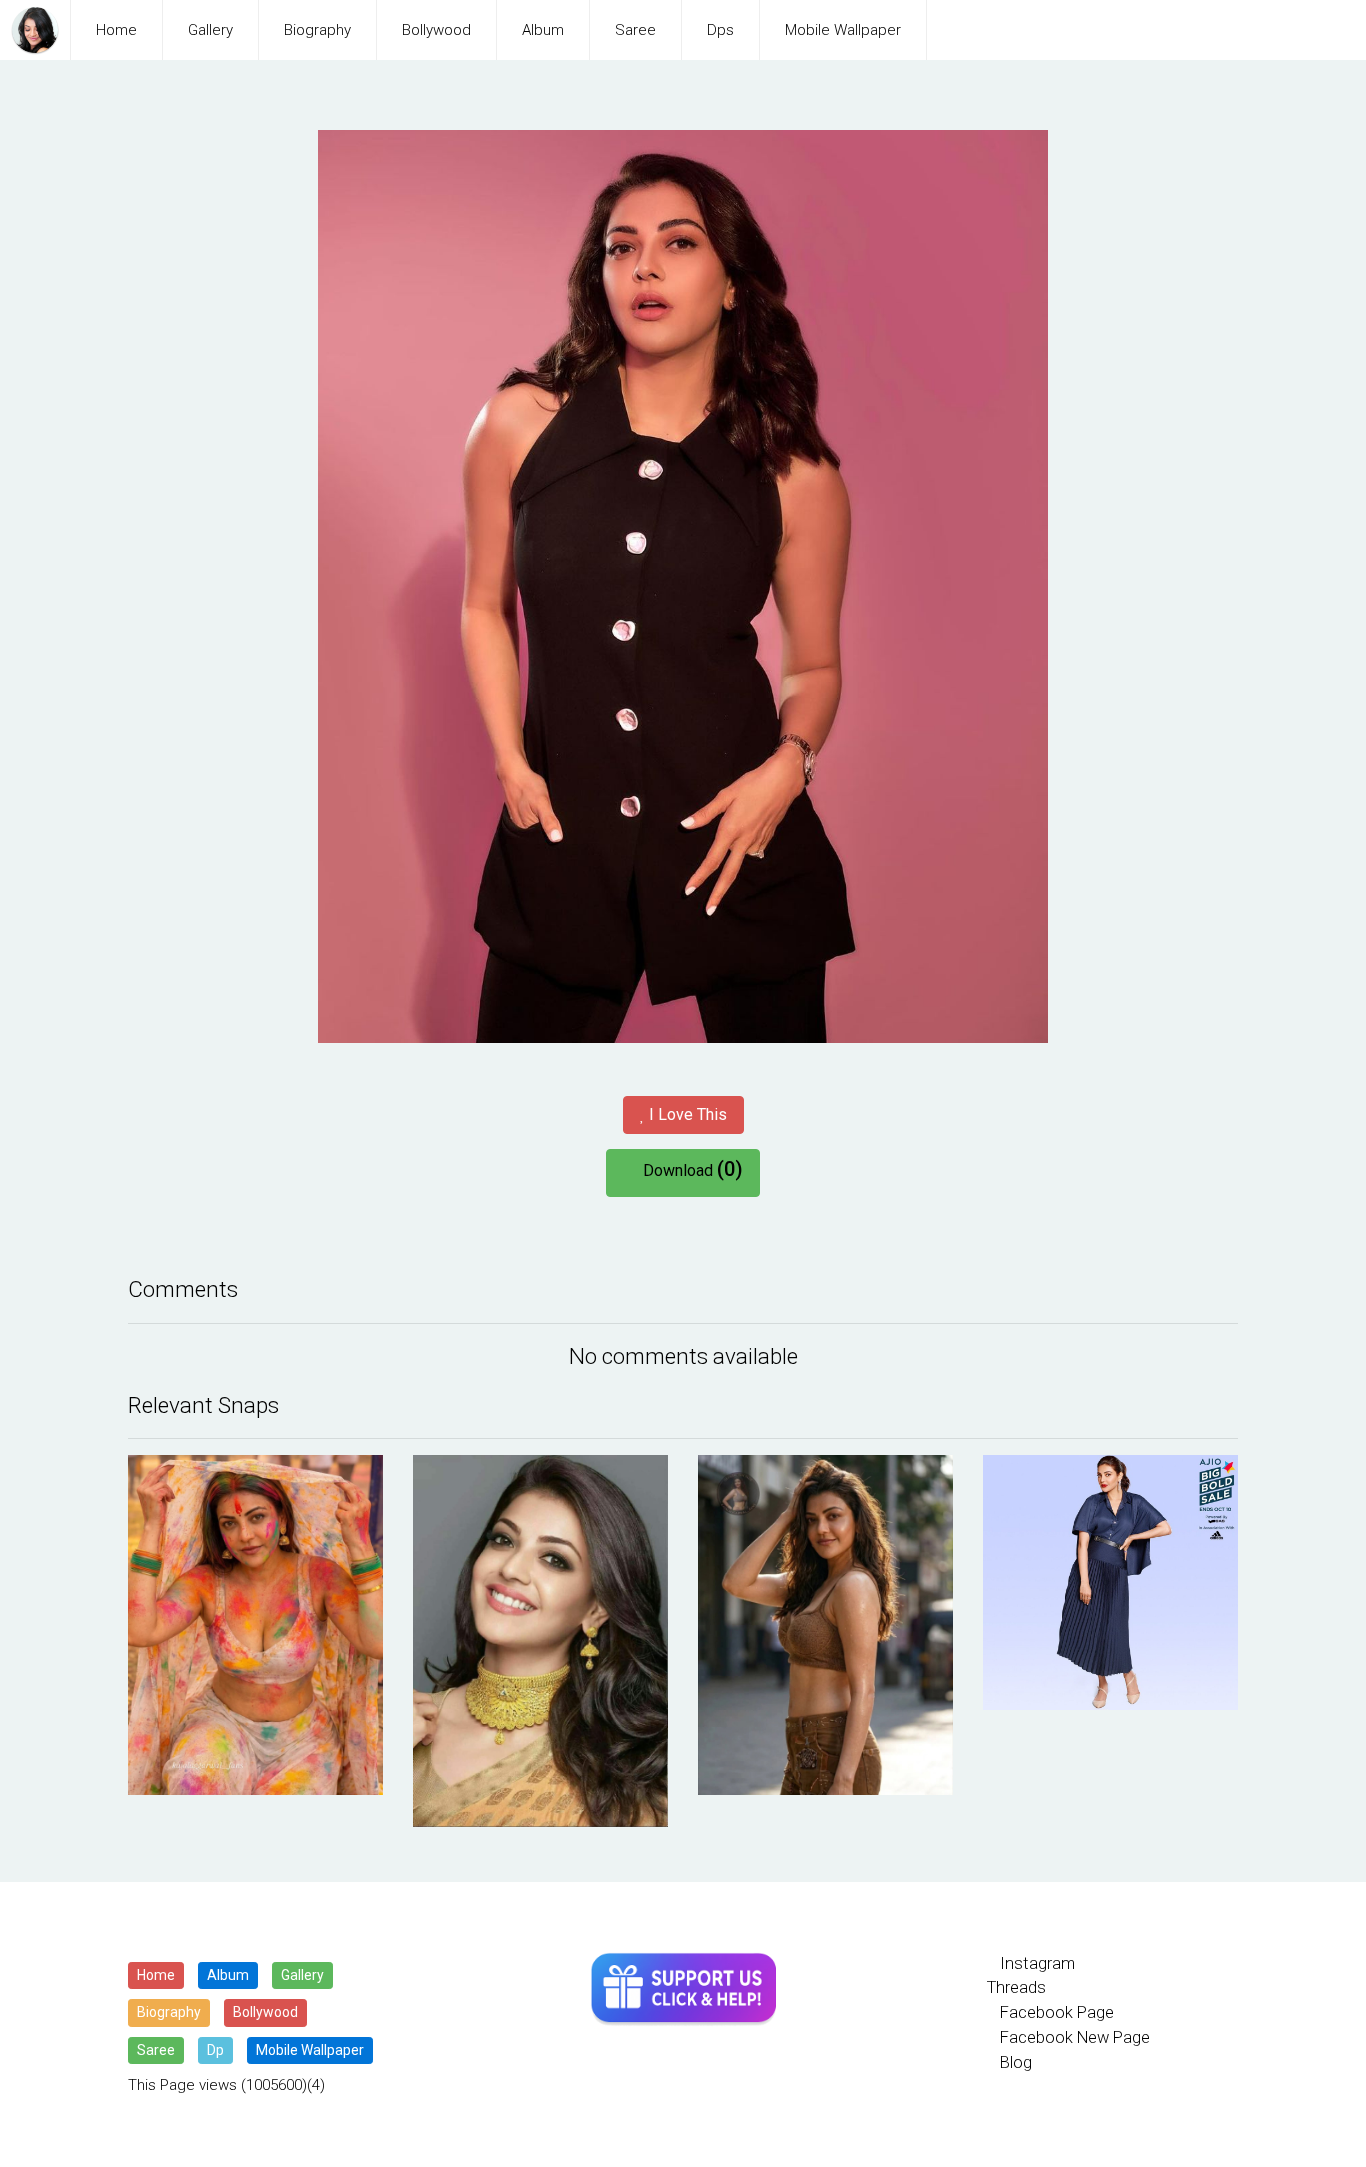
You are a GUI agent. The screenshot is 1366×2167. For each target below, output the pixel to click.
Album (543, 30)
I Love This (686, 1114)
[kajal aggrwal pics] (255, 1625)
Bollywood (436, 30)
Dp (215, 2050)
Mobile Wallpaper (843, 30)
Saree (635, 30)
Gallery (210, 30)
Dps (720, 30)
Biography (317, 30)
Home (116, 30)
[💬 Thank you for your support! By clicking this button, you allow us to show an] (683, 1989)
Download (689, 1169)
